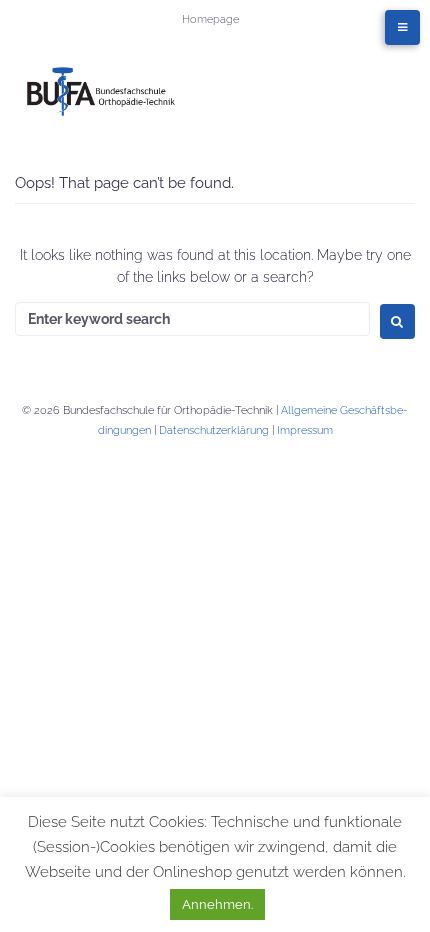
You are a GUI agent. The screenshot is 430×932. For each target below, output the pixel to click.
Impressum (305, 430)
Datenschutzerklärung (214, 430)
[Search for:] (192, 319)
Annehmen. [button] (217, 904)
